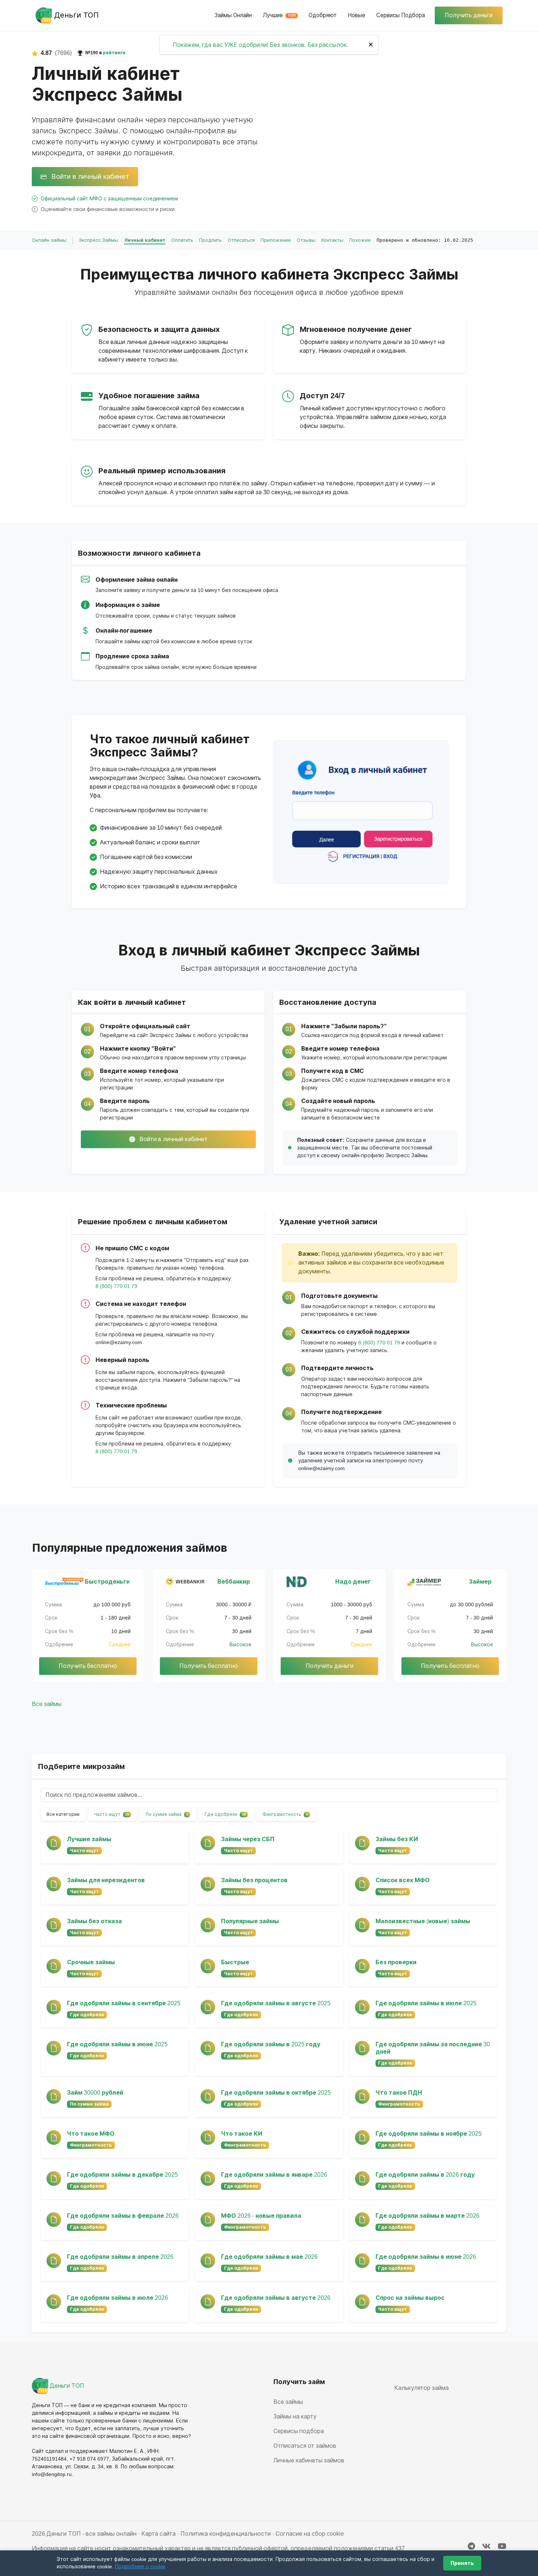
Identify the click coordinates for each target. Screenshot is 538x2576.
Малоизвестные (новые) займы (423, 1921)
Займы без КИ (397, 1839)
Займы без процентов (254, 1880)
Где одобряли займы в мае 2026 (269, 2257)
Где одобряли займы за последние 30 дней (433, 2048)
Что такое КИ (242, 2134)
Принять (462, 2563)
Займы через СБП (248, 1839)
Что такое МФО (91, 2134)
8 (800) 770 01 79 (116, 1286)
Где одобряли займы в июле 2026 (117, 2298)
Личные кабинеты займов (309, 2460)
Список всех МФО (403, 1880)
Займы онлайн (233, 15)
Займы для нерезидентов (106, 1880)
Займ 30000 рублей (95, 2093)
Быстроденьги (107, 1582)
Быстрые (235, 1962)
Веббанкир (234, 1582)
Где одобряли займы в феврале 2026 (123, 2216)
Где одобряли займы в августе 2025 (276, 2003)
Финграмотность (285, 1814)
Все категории (63, 1814)
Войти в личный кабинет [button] (89, 176)
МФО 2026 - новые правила (261, 2216)
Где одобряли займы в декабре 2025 (122, 2175)
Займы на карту (295, 2416)
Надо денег (353, 1582)
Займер (480, 1582)
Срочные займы (91, 1962)
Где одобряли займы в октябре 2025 (276, 2093)
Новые (356, 15)
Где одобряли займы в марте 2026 (427, 2216)
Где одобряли (225, 1814)
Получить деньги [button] (469, 15)
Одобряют (323, 15)
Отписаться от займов (305, 2446)
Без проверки (396, 1962)
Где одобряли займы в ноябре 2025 (429, 2134)
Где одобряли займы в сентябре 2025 (124, 2003)
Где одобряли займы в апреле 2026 (120, 2257)
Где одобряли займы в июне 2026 (426, 2257)
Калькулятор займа (421, 2388)
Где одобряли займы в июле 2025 (426, 2003)
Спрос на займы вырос (410, 2298)
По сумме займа (167, 1814)
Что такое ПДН (399, 2093)
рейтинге (114, 53)
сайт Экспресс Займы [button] (164, 1035)
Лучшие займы (89, 1839)
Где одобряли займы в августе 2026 (276, 2298)
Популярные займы (250, 1921)
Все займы (47, 1704)
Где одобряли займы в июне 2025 (117, 2044)
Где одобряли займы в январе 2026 (274, 2175)
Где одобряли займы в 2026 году (425, 2175)
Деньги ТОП (66, 2386)
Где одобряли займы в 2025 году (271, 2044)
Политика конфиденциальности (226, 2534)
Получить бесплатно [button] (88, 1666)
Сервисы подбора (401, 15)
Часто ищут (111, 1814)
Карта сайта (158, 2534)
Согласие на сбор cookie (310, 2534)
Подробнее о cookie (140, 2566)
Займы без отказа (94, 1921)
